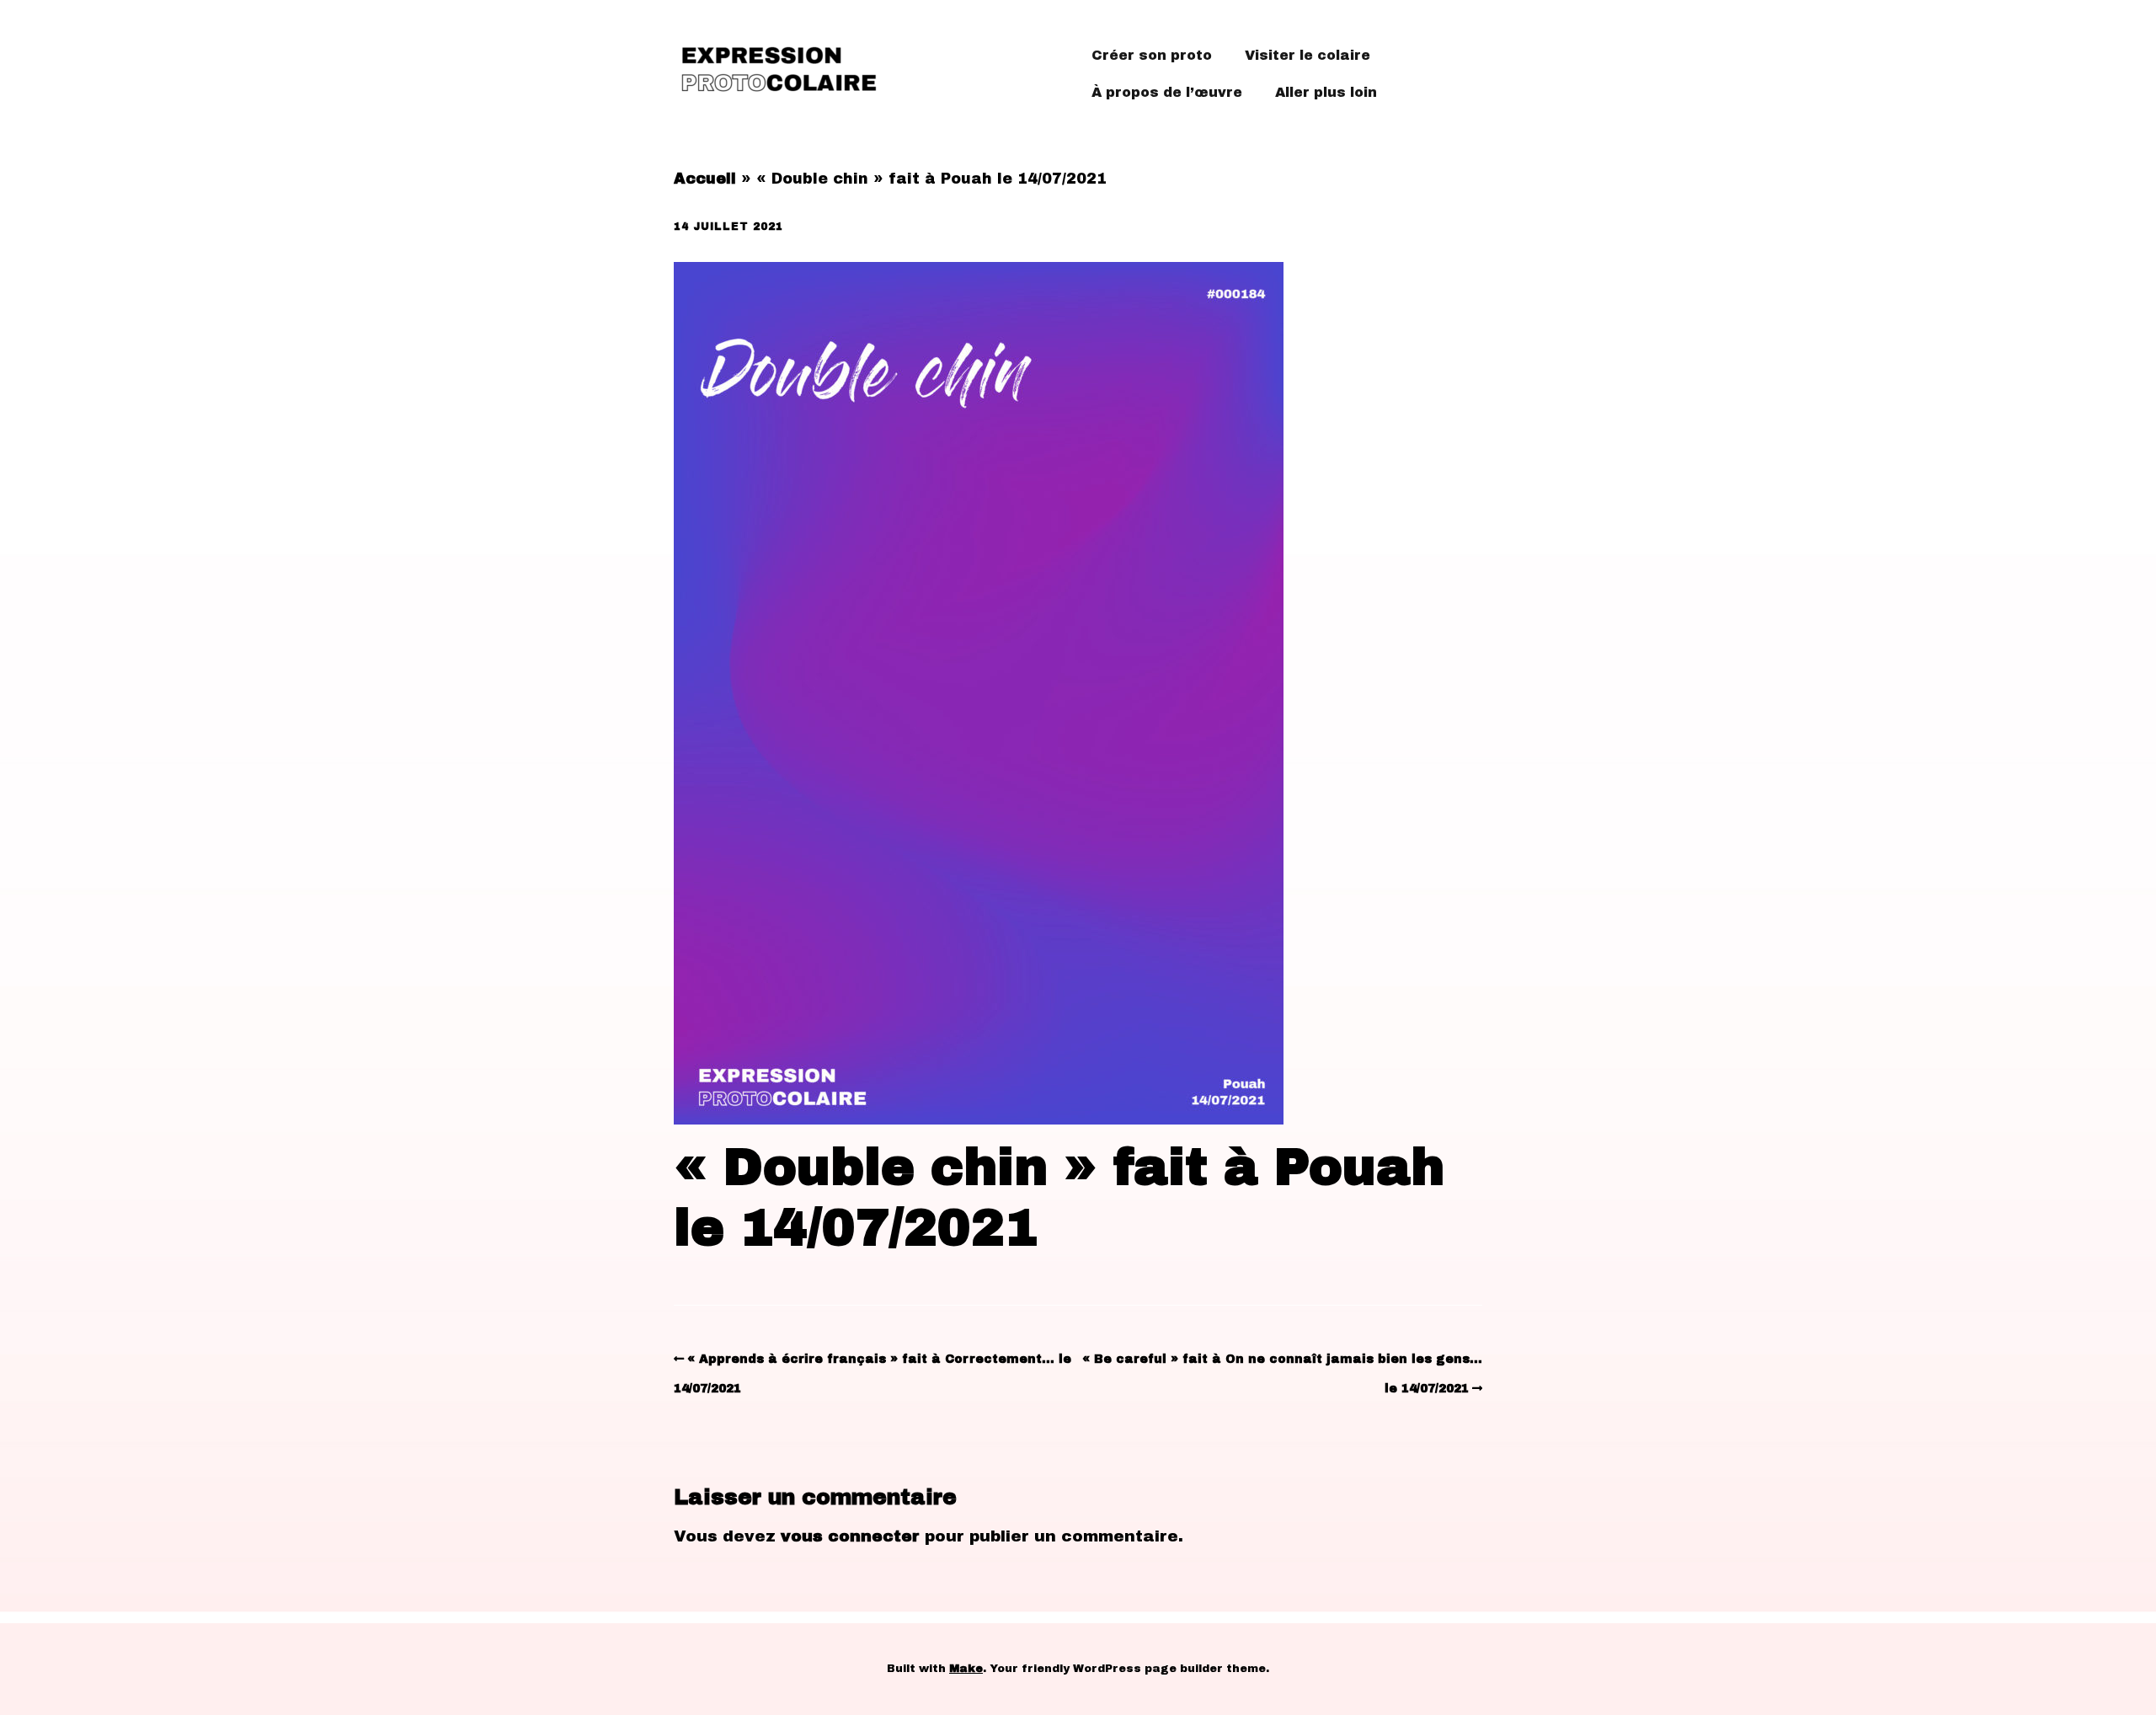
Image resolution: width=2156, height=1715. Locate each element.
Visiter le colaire (1307, 55)
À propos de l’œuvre (1167, 92)
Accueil (705, 179)
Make (966, 1669)
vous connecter (850, 1536)
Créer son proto (1152, 55)
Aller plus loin (1326, 92)
